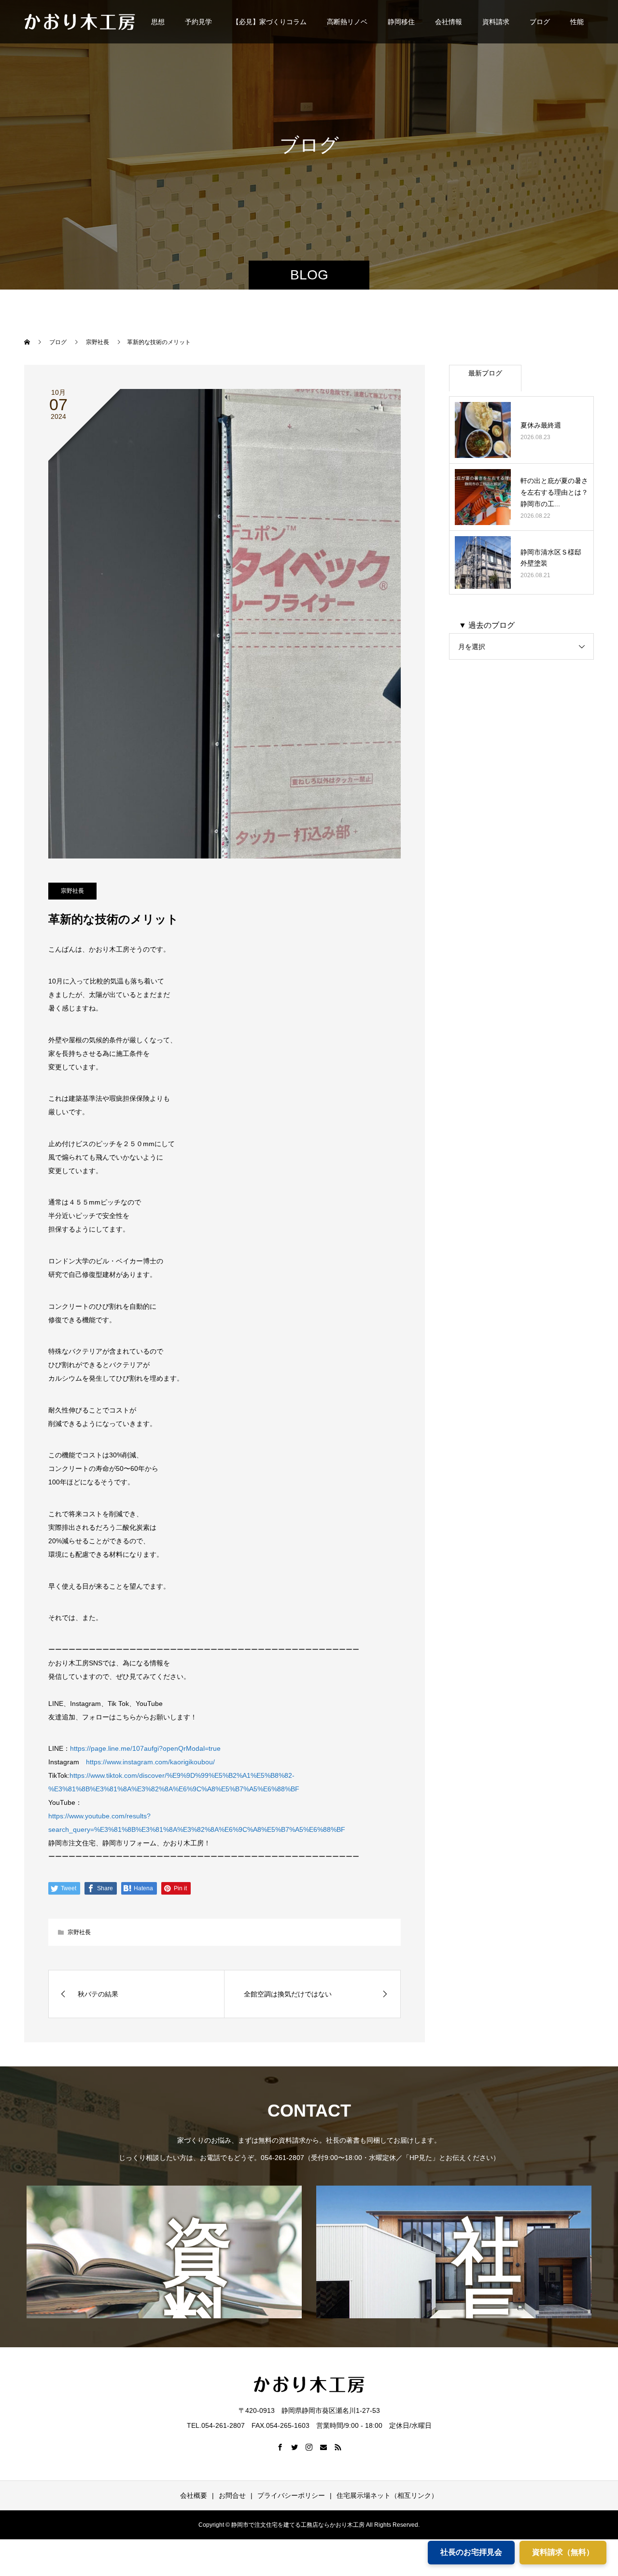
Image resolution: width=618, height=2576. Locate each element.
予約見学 (198, 22)
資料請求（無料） (563, 2552)
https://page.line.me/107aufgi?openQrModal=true (145, 1748)
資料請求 (496, 22)
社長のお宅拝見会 (471, 2552)
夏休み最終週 (541, 425)
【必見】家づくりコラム (269, 22)
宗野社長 (72, 891)
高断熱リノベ (347, 22)
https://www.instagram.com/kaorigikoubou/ (147, 1762)
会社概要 (194, 2495)
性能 (577, 22)
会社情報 (449, 22)
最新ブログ (485, 373)
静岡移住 (401, 22)
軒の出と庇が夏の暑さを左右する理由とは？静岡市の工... (554, 492)
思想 (158, 22)
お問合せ (232, 2495)
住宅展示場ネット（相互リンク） (387, 2495)
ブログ (540, 22)
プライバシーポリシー (291, 2495)
